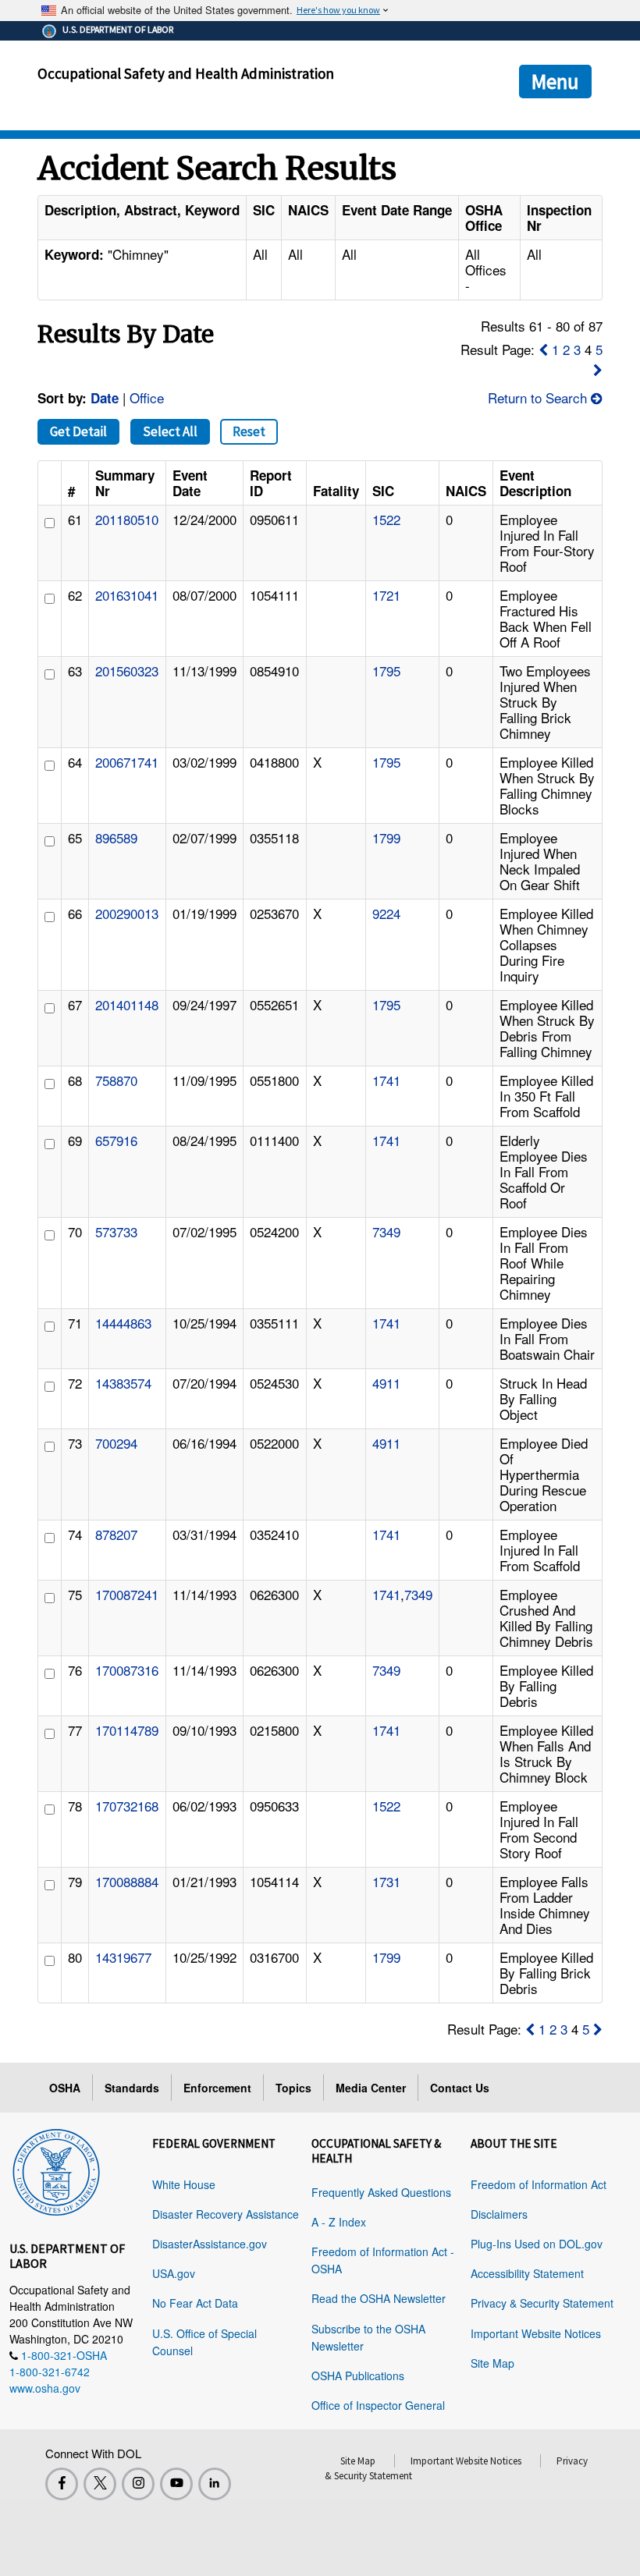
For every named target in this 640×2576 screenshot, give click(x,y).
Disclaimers (499, 2214)
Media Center (371, 2088)
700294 (116, 1443)
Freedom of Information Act (539, 2184)
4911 (386, 1383)
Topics (293, 2088)
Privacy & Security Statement (542, 2303)
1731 (386, 1881)
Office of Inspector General (378, 2405)
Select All (170, 431)
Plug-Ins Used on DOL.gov (537, 2244)
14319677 (123, 1957)
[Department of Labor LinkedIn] (215, 2484)
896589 (116, 837)
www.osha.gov (45, 2388)
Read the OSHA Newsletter (379, 2298)
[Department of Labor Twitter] (100, 2484)
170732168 (127, 1806)
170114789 (127, 1730)
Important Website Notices (536, 2333)
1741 (386, 1080)
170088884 (127, 1881)
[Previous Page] (543, 349)
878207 (116, 1534)
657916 (116, 1140)
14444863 (123, 1323)
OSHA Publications (358, 2376)
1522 (386, 519)
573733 (116, 1231)
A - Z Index (339, 2222)
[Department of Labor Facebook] (62, 2484)
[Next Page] (598, 369)
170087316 (127, 1670)
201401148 (127, 1004)
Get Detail (78, 431)
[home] (56, 2170)
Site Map (492, 2363)
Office (147, 397)
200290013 (127, 913)
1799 (386, 837)
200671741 (127, 762)
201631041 (127, 595)
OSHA (65, 2088)
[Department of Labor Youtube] (176, 2484)
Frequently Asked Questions (381, 2192)
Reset (249, 431)
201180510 (127, 519)
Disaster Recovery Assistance (226, 2214)
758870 (116, 1080)
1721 (386, 595)
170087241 (127, 1594)
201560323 (127, 671)
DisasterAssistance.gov (210, 2244)
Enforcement (217, 2088)
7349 (386, 1231)
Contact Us (460, 2088)
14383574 (123, 1383)
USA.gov (174, 2273)
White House (184, 2184)
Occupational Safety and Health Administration (186, 73)
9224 (386, 913)
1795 (386, 671)
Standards (132, 2088)
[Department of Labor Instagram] (138, 2484)
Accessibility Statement (527, 2273)
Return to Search (539, 397)
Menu (555, 81)
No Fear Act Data (195, 2303)
